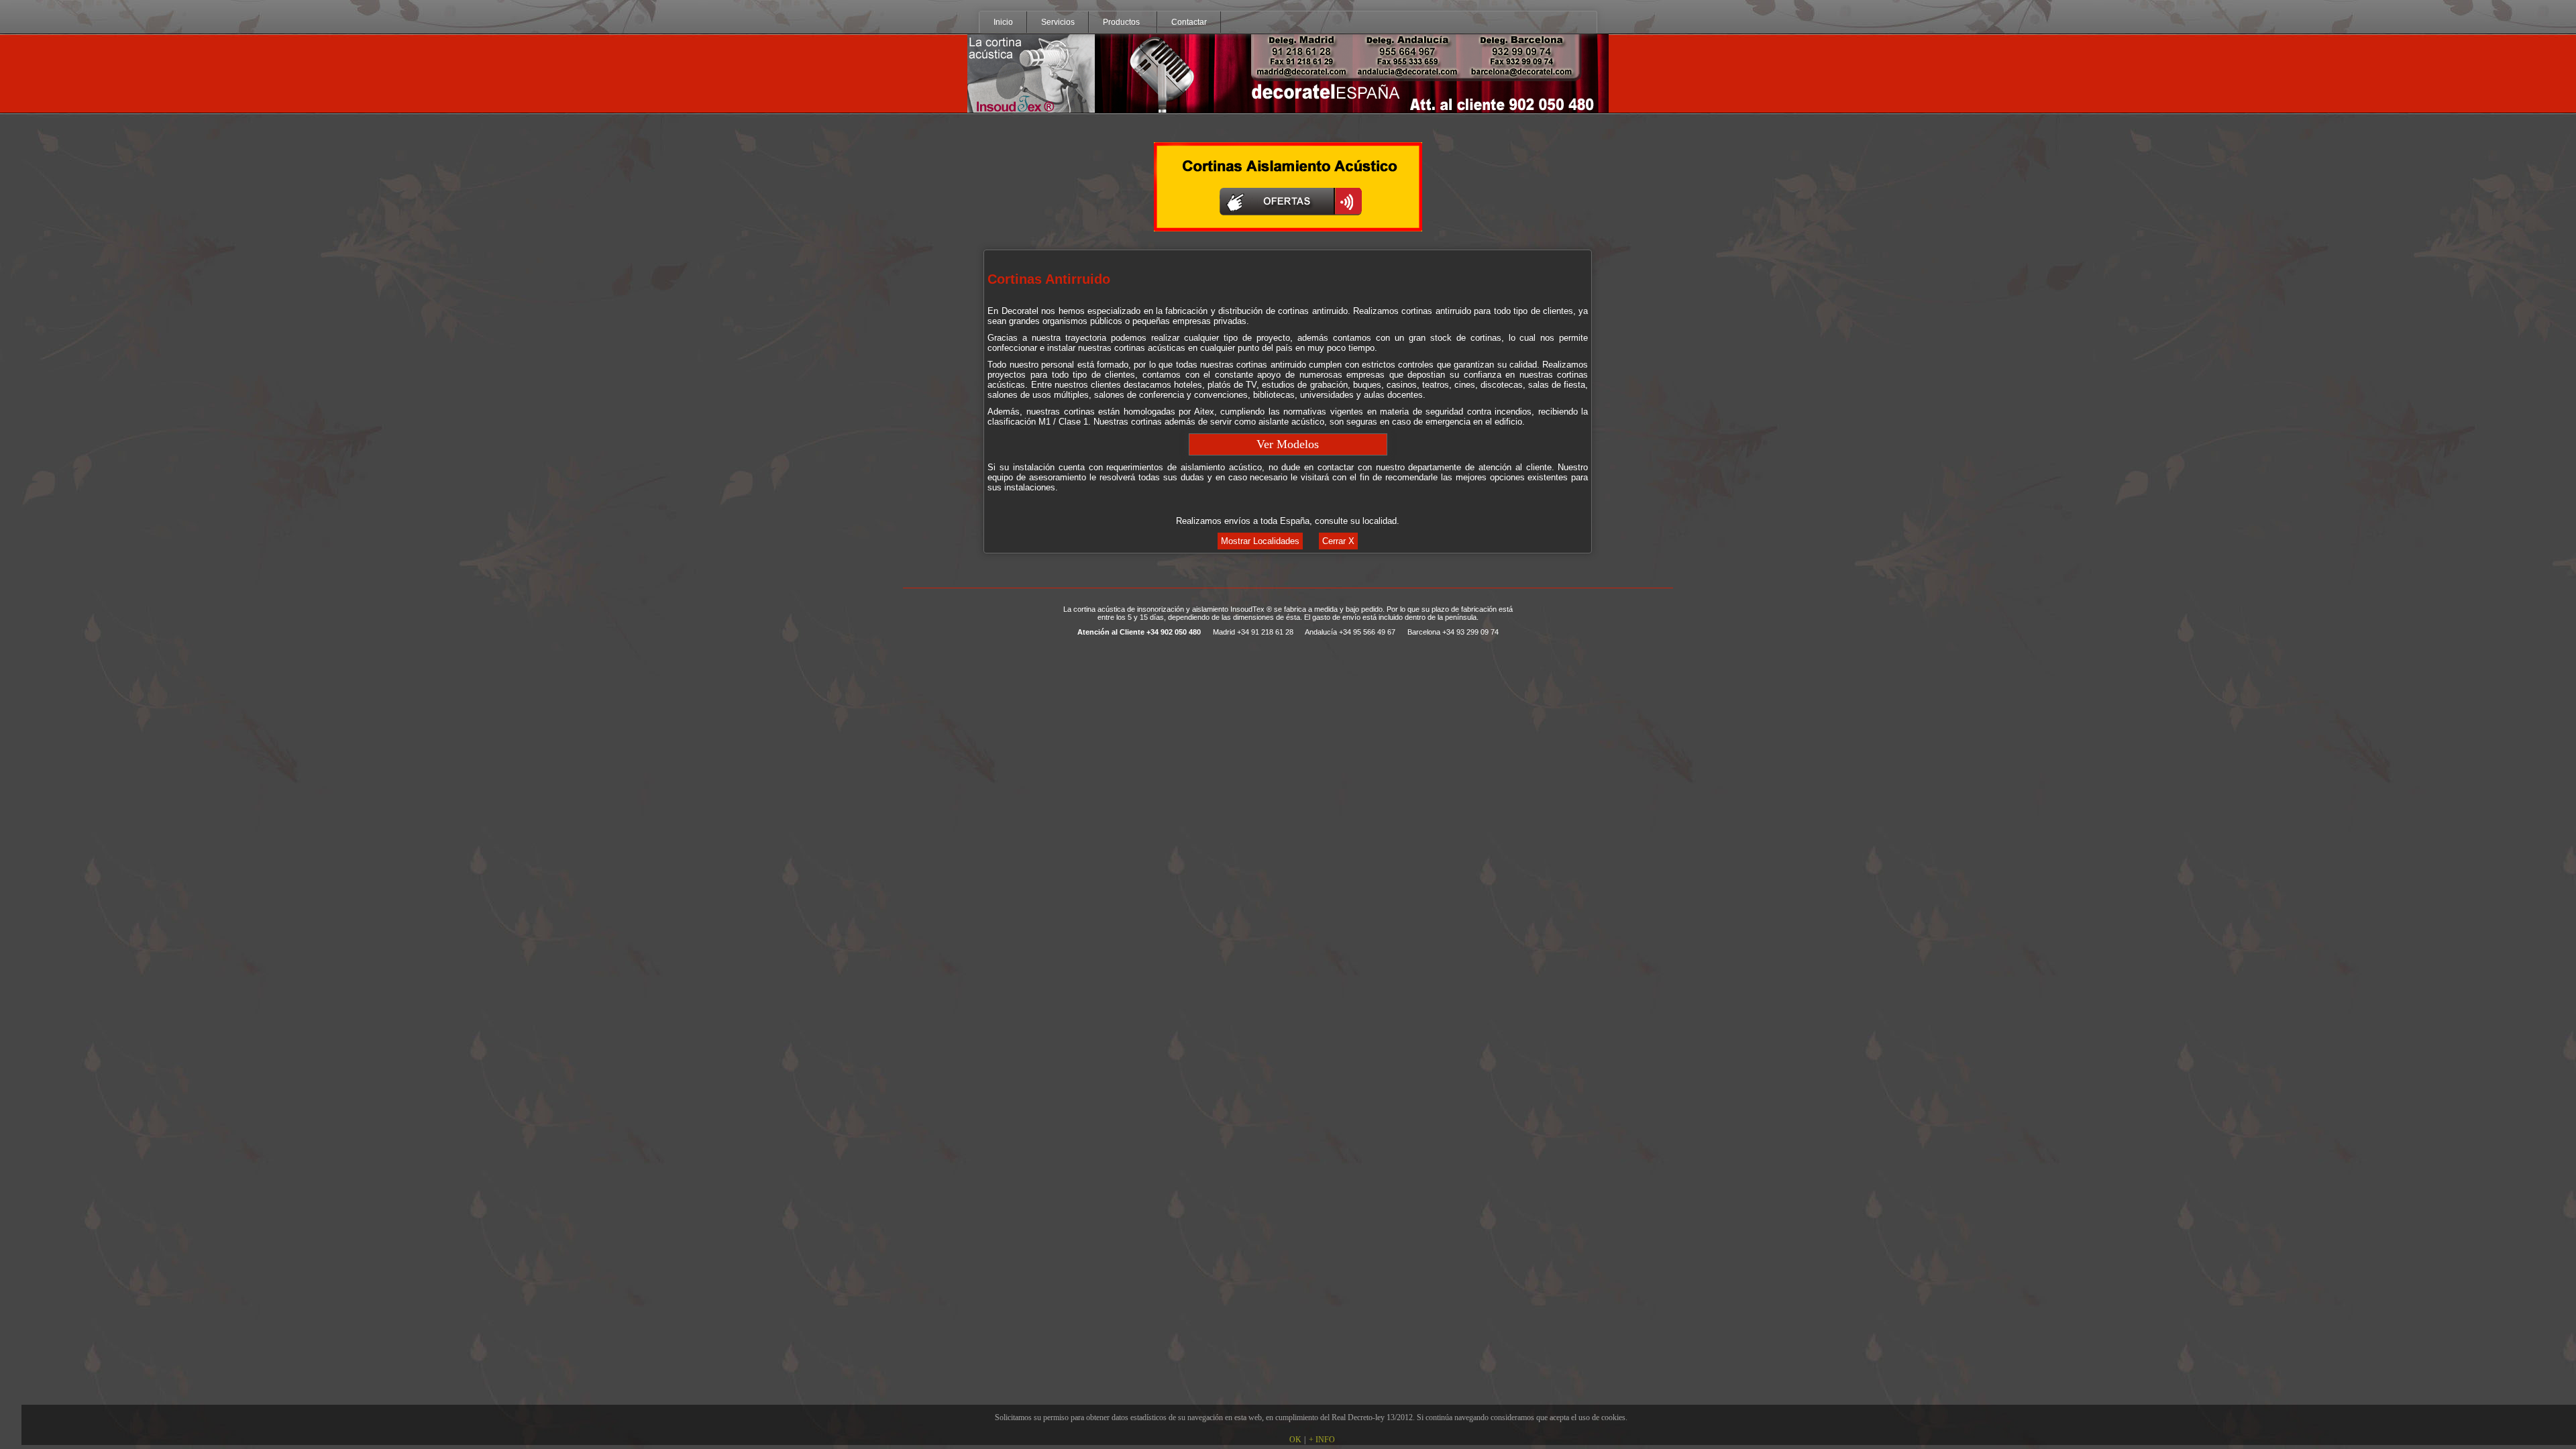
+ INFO (1322, 1440)
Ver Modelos (1288, 444)
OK (1295, 1440)
